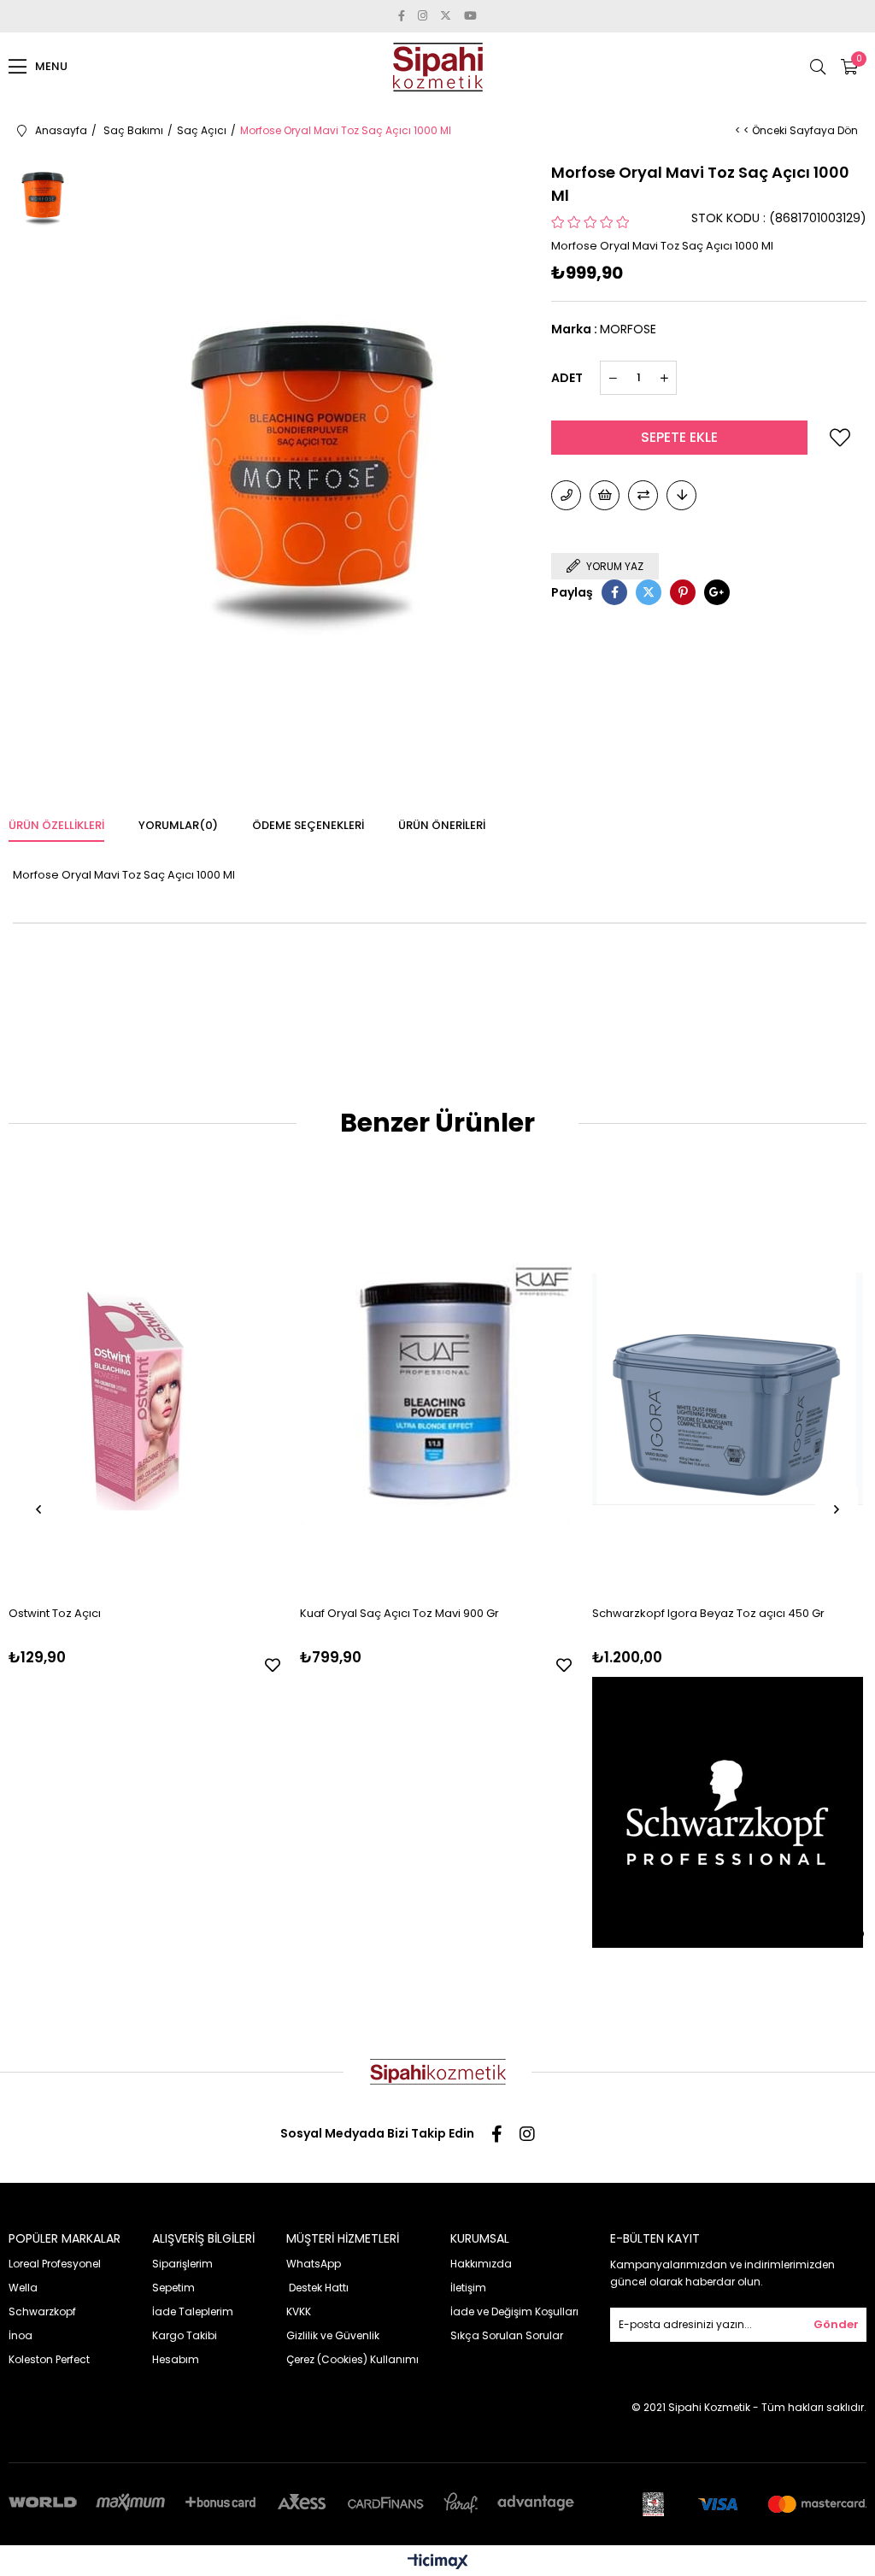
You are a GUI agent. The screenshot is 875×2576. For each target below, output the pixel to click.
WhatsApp (314, 2264)
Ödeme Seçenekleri (308, 825)
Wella (23, 2288)
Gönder (836, 2324)
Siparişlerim (182, 2264)
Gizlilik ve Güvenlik (333, 2335)
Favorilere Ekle (273, 1665)
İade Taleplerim (193, 2311)
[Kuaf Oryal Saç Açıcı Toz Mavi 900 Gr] (436, 1388)
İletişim (468, 2288)
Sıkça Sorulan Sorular (507, 2335)
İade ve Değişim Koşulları (514, 2311)
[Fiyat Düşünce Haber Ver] (681, 495)
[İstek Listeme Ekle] (605, 495)
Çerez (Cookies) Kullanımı (352, 2359)
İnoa (21, 2335)
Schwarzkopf (42, 2311)
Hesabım (176, 2359)
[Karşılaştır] (643, 495)
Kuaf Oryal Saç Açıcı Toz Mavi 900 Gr (399, 1613)
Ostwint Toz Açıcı (55, 1613)
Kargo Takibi (185, 2335)
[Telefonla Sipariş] (566, 495)
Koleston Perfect (49, 2359)
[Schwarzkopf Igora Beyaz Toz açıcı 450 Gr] (728, 1388)
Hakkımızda (481, 2264)
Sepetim (173, 2288)
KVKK (299, 2311)
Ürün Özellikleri (56, 825)
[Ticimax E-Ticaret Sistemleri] (438, 2563)
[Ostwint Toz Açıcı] (144, 1388)
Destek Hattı (317, 2288)
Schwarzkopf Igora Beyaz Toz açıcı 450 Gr (708, 1613)
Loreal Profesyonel (55, 2264)
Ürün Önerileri (442, 825)
